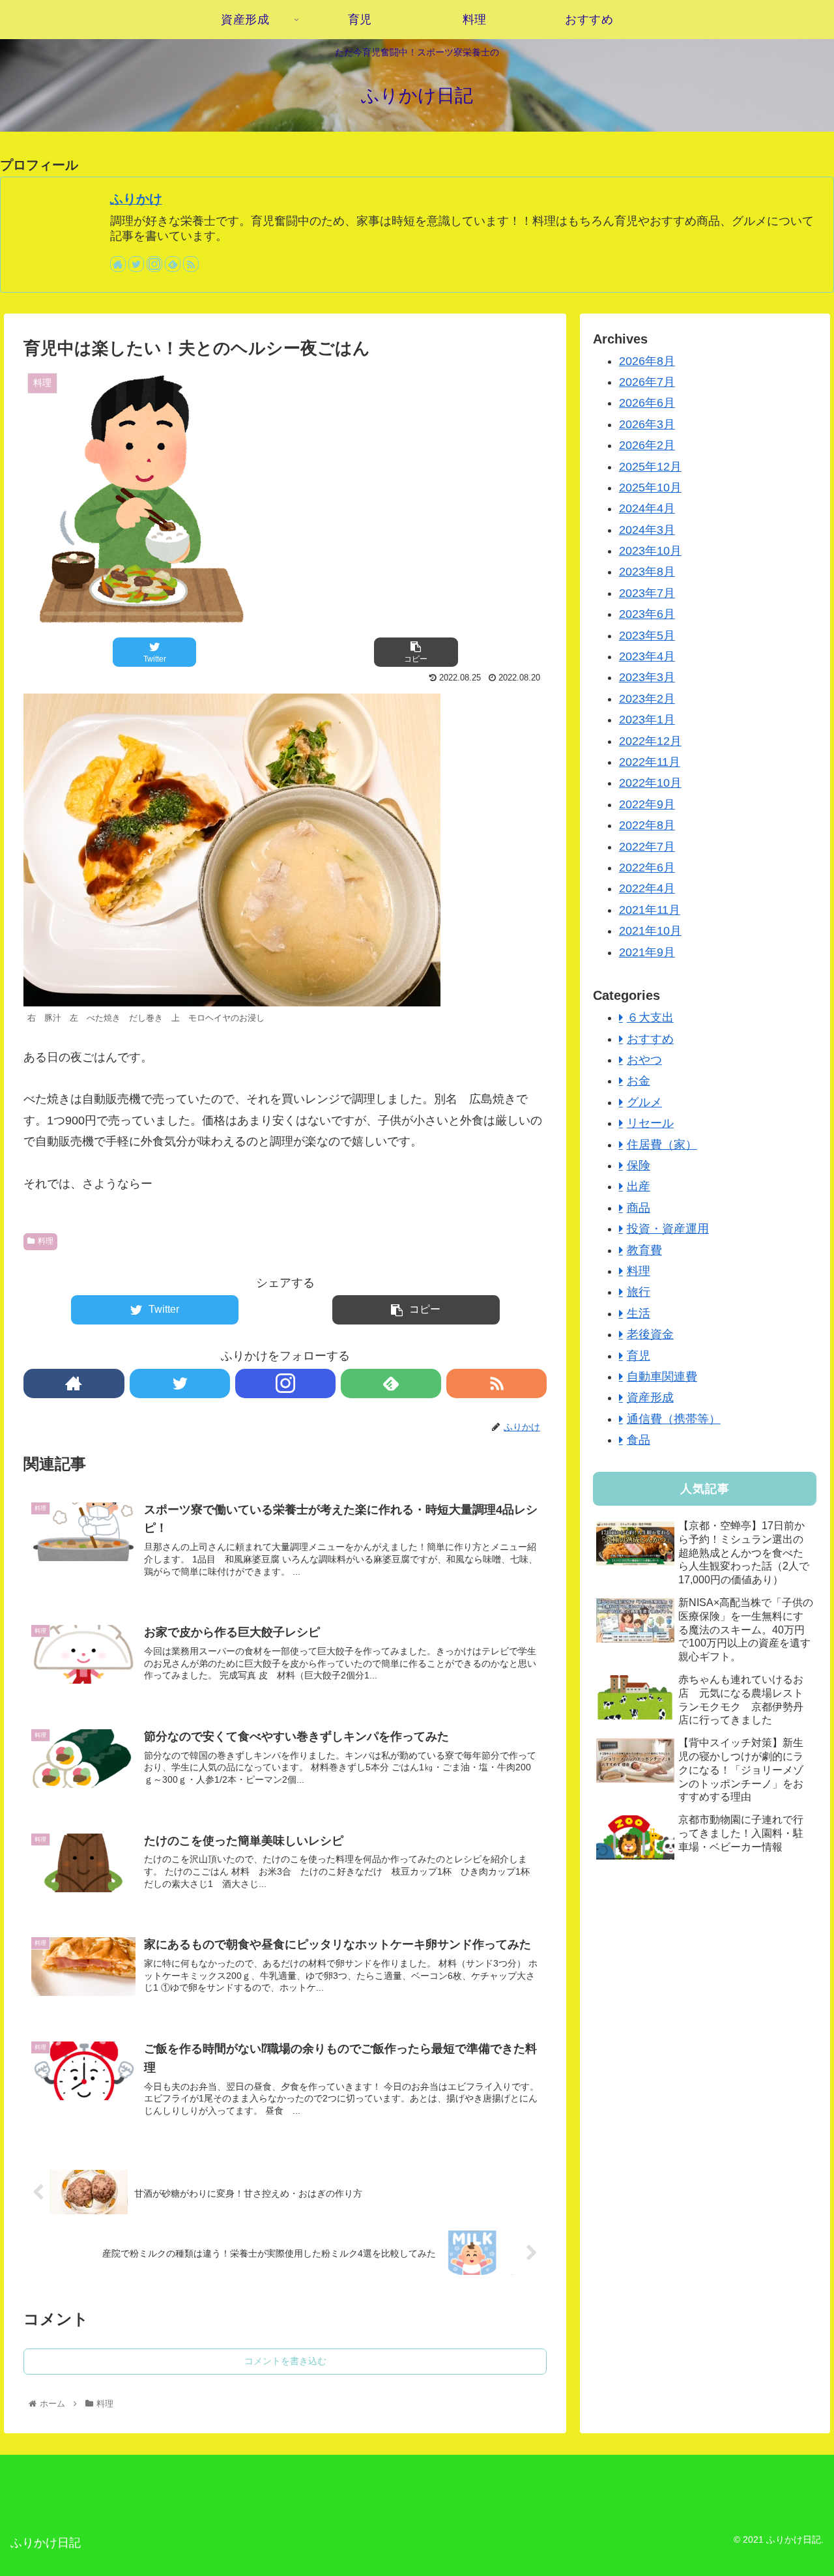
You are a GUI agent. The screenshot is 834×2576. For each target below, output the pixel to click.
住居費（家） (662, 1145)
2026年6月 (647, 403)
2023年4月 (647, 656)
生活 (639, 1313)
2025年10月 (650, 488)
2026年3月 (647, 424)
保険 (639, 1165)
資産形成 (650, 1398)
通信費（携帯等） (674, 1419)
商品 (639, 1208)
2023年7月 (647, 593)
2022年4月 (647, 888)
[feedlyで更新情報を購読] (173, 264)
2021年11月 (650, 910)
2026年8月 (647, 361)
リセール (650, 1123)
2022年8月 (647, 825)
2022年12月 (650, 741)
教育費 (644, 1250)
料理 (46, 1241)
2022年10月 (650, 783)
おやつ (644, 1060)
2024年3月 (647, 530)
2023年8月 (647, 572)
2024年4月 (647, 508)
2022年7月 (647, 847)
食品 (639, 1440)
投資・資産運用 (668, 1229)
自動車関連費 (662, 1377)
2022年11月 (650, 762)
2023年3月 (647, 677)
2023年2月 (647, 699)
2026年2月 (647, 445)
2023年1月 (647, 720)
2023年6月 (647, 614)
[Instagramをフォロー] (154, 264)
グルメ (644, 1102)
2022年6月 (647, 868)
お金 (639, 1081)
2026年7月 (647, 382)
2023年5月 (647, 636)
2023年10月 (650, 551)
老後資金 (650, 1334)
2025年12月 (650, 467)
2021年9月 (647, 952)
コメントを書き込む (285, 2361)
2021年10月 (650, 931)
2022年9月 (647, 804)
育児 (639, 1356)
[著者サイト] (118, 264)
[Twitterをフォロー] (136, 264)
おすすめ (650, 1039)
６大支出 (650, 1017)
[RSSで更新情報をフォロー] (191, 264)
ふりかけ (136, 199)
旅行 (639, 1292)
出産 (639, 1186)
